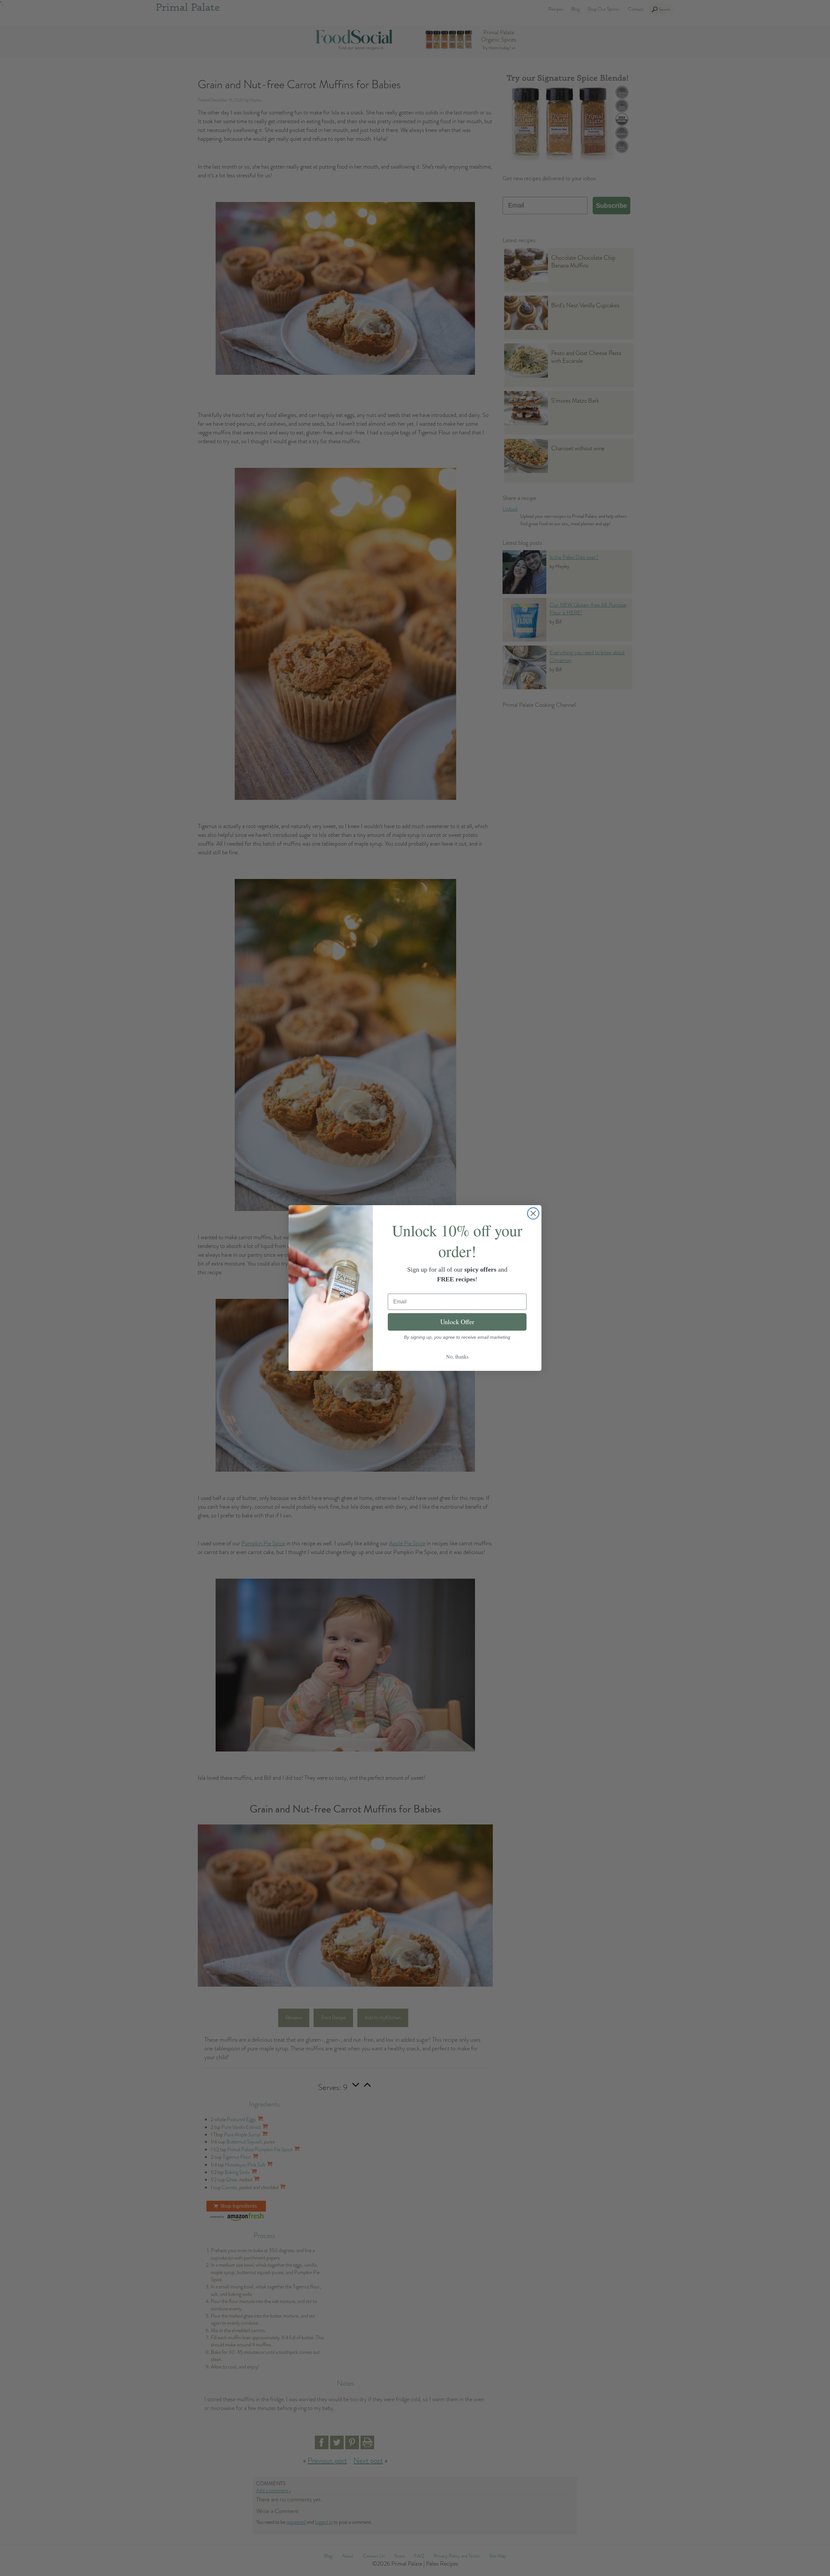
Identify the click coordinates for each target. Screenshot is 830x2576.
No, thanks (457, 1356)
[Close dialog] (533, 1213)
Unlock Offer (457, 1322)
